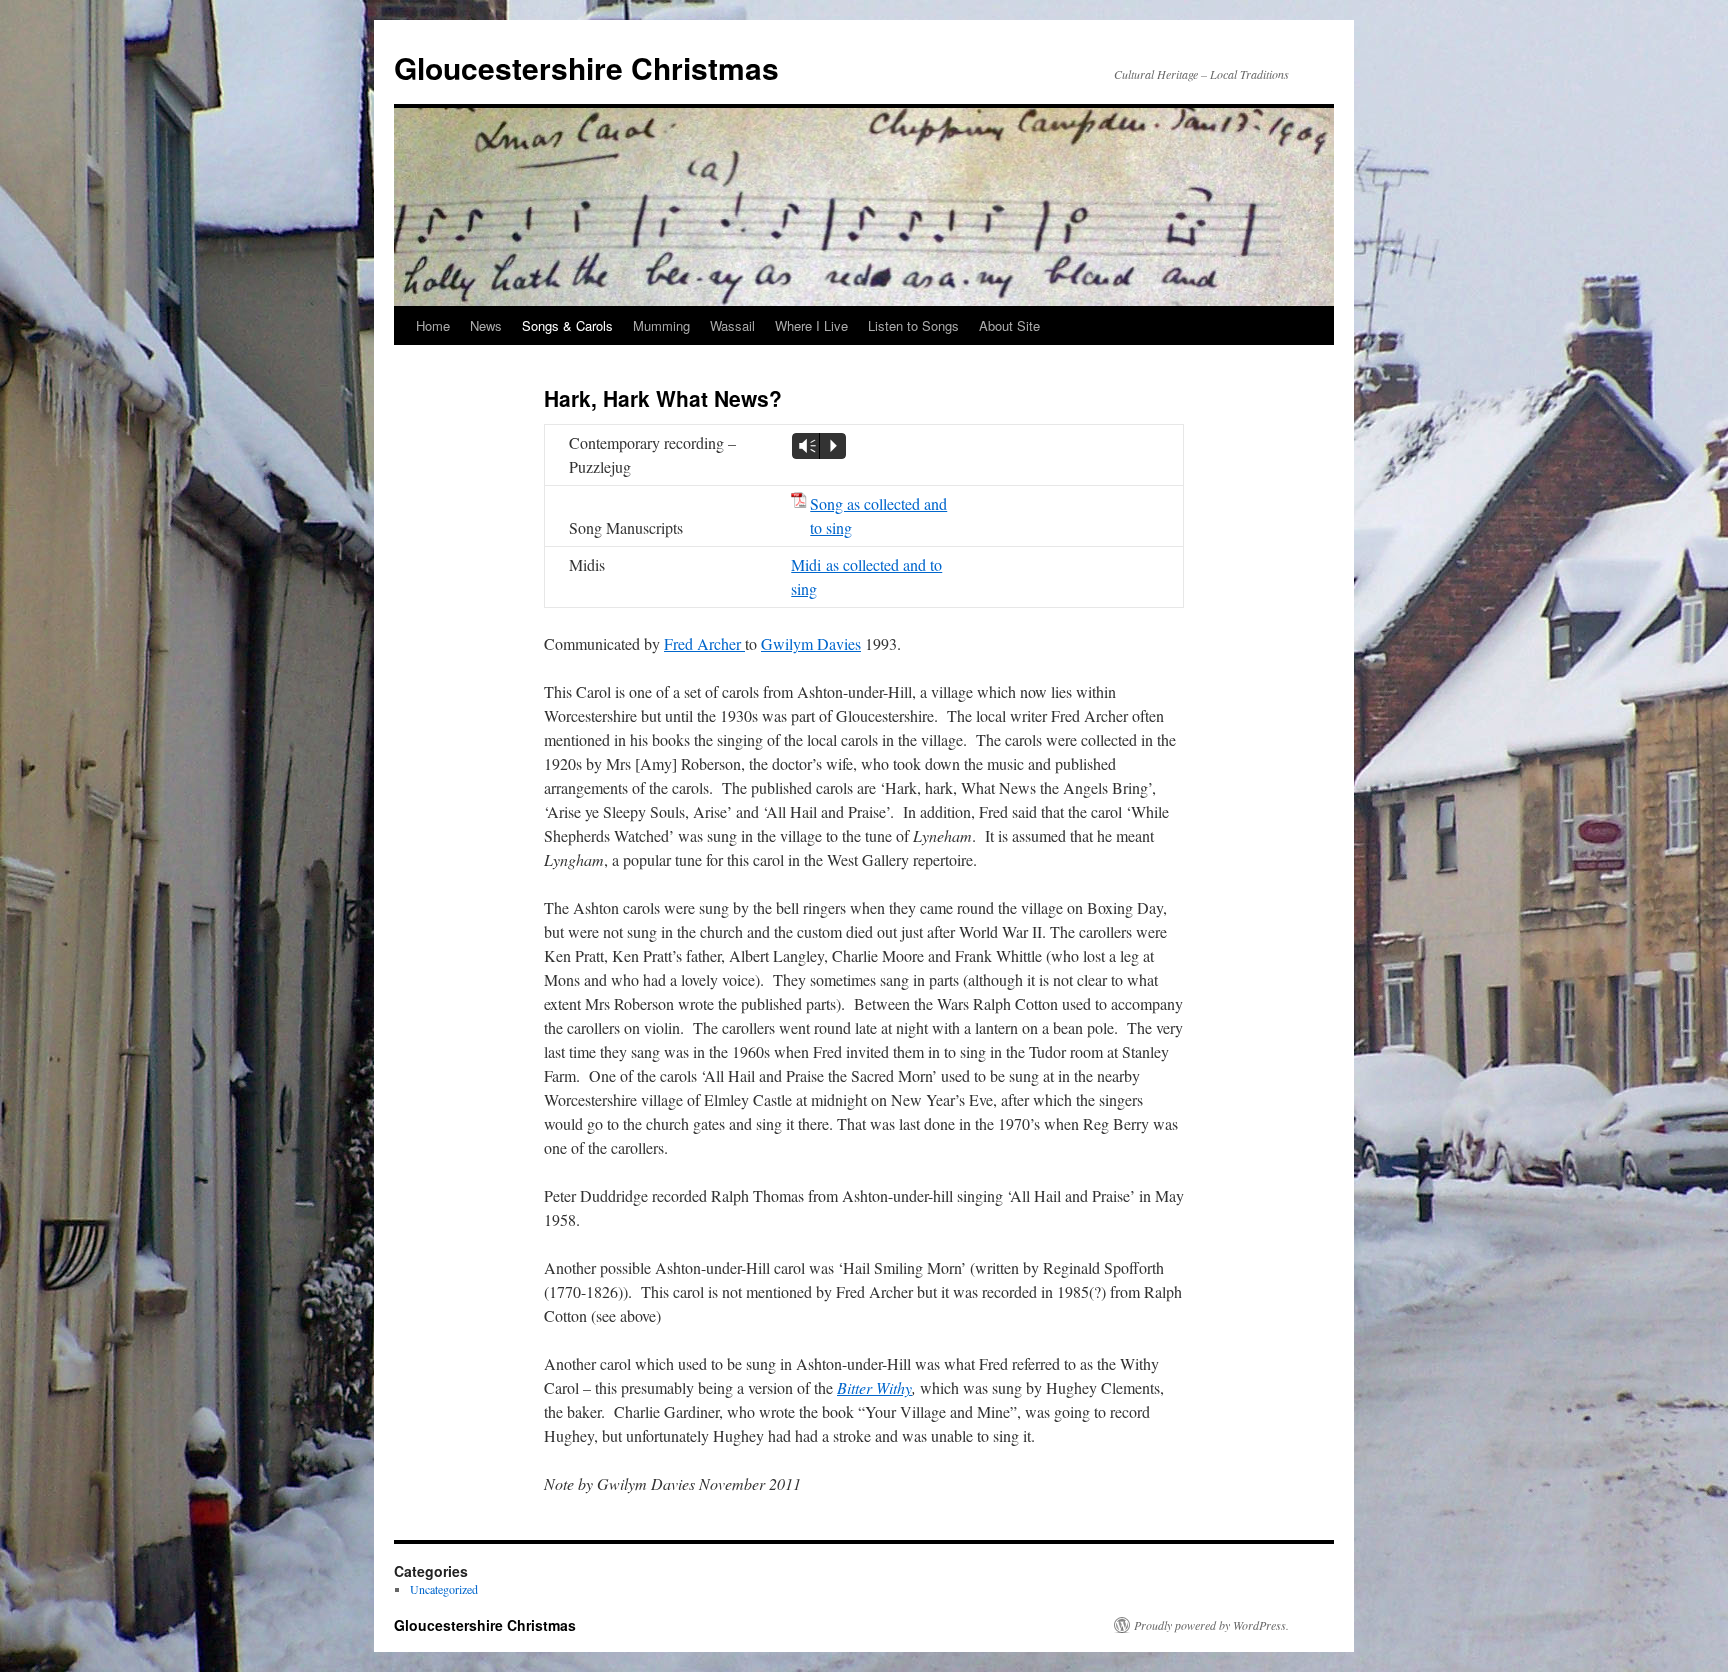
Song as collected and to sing (878, 515)
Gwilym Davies (811, 643)
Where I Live (811, 325)
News (486, 325)
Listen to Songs (913, 325)
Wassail (732, 325)
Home (433, 325)
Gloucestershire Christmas (586, 67)
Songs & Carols (567, 325)
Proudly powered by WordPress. (1211, 1625)
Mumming (661, 325)
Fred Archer (704, 643)
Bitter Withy (874, 1387)
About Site (1009, 325)
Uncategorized (444, 1589)
